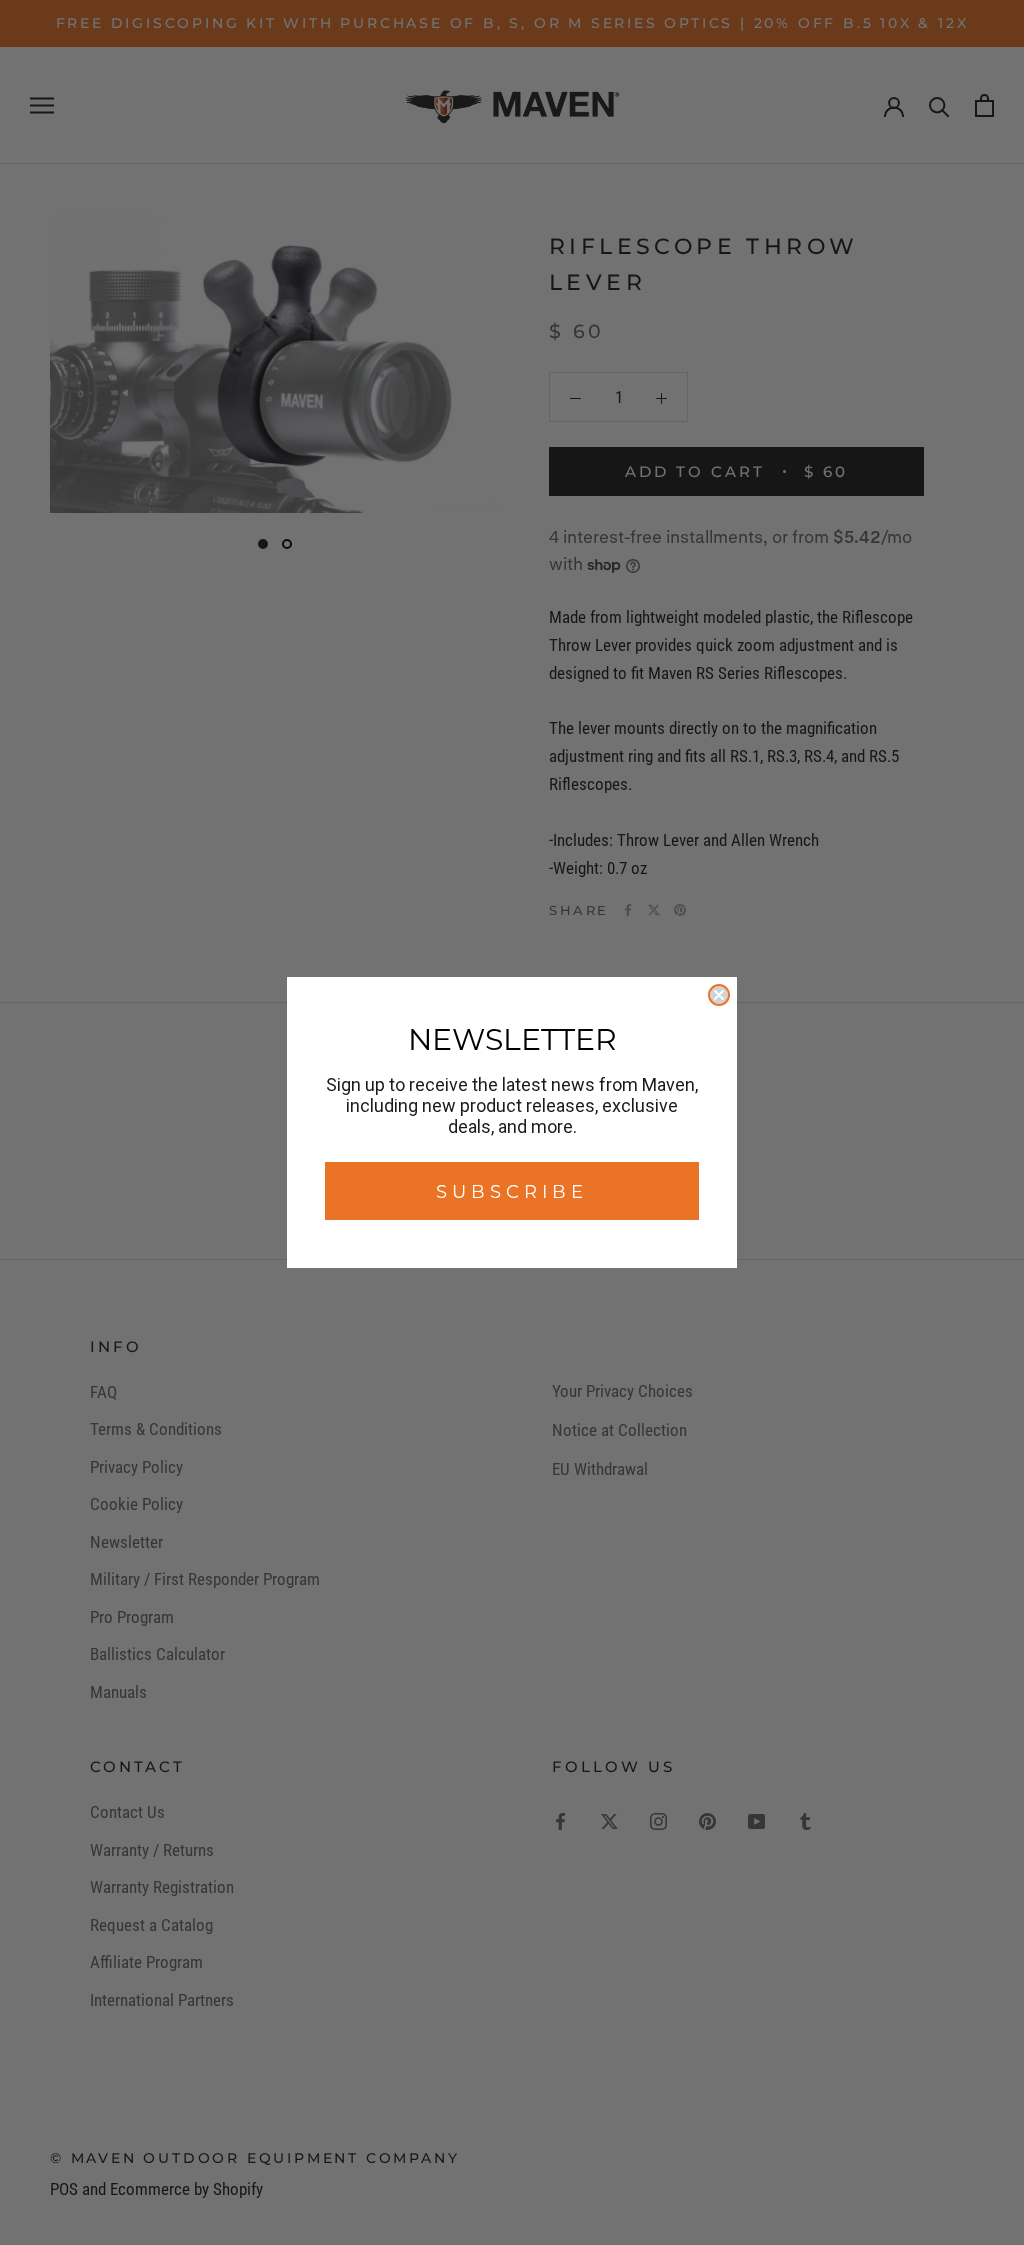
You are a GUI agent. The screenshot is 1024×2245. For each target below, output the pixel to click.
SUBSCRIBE (512, 1191)
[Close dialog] (719, 995)
